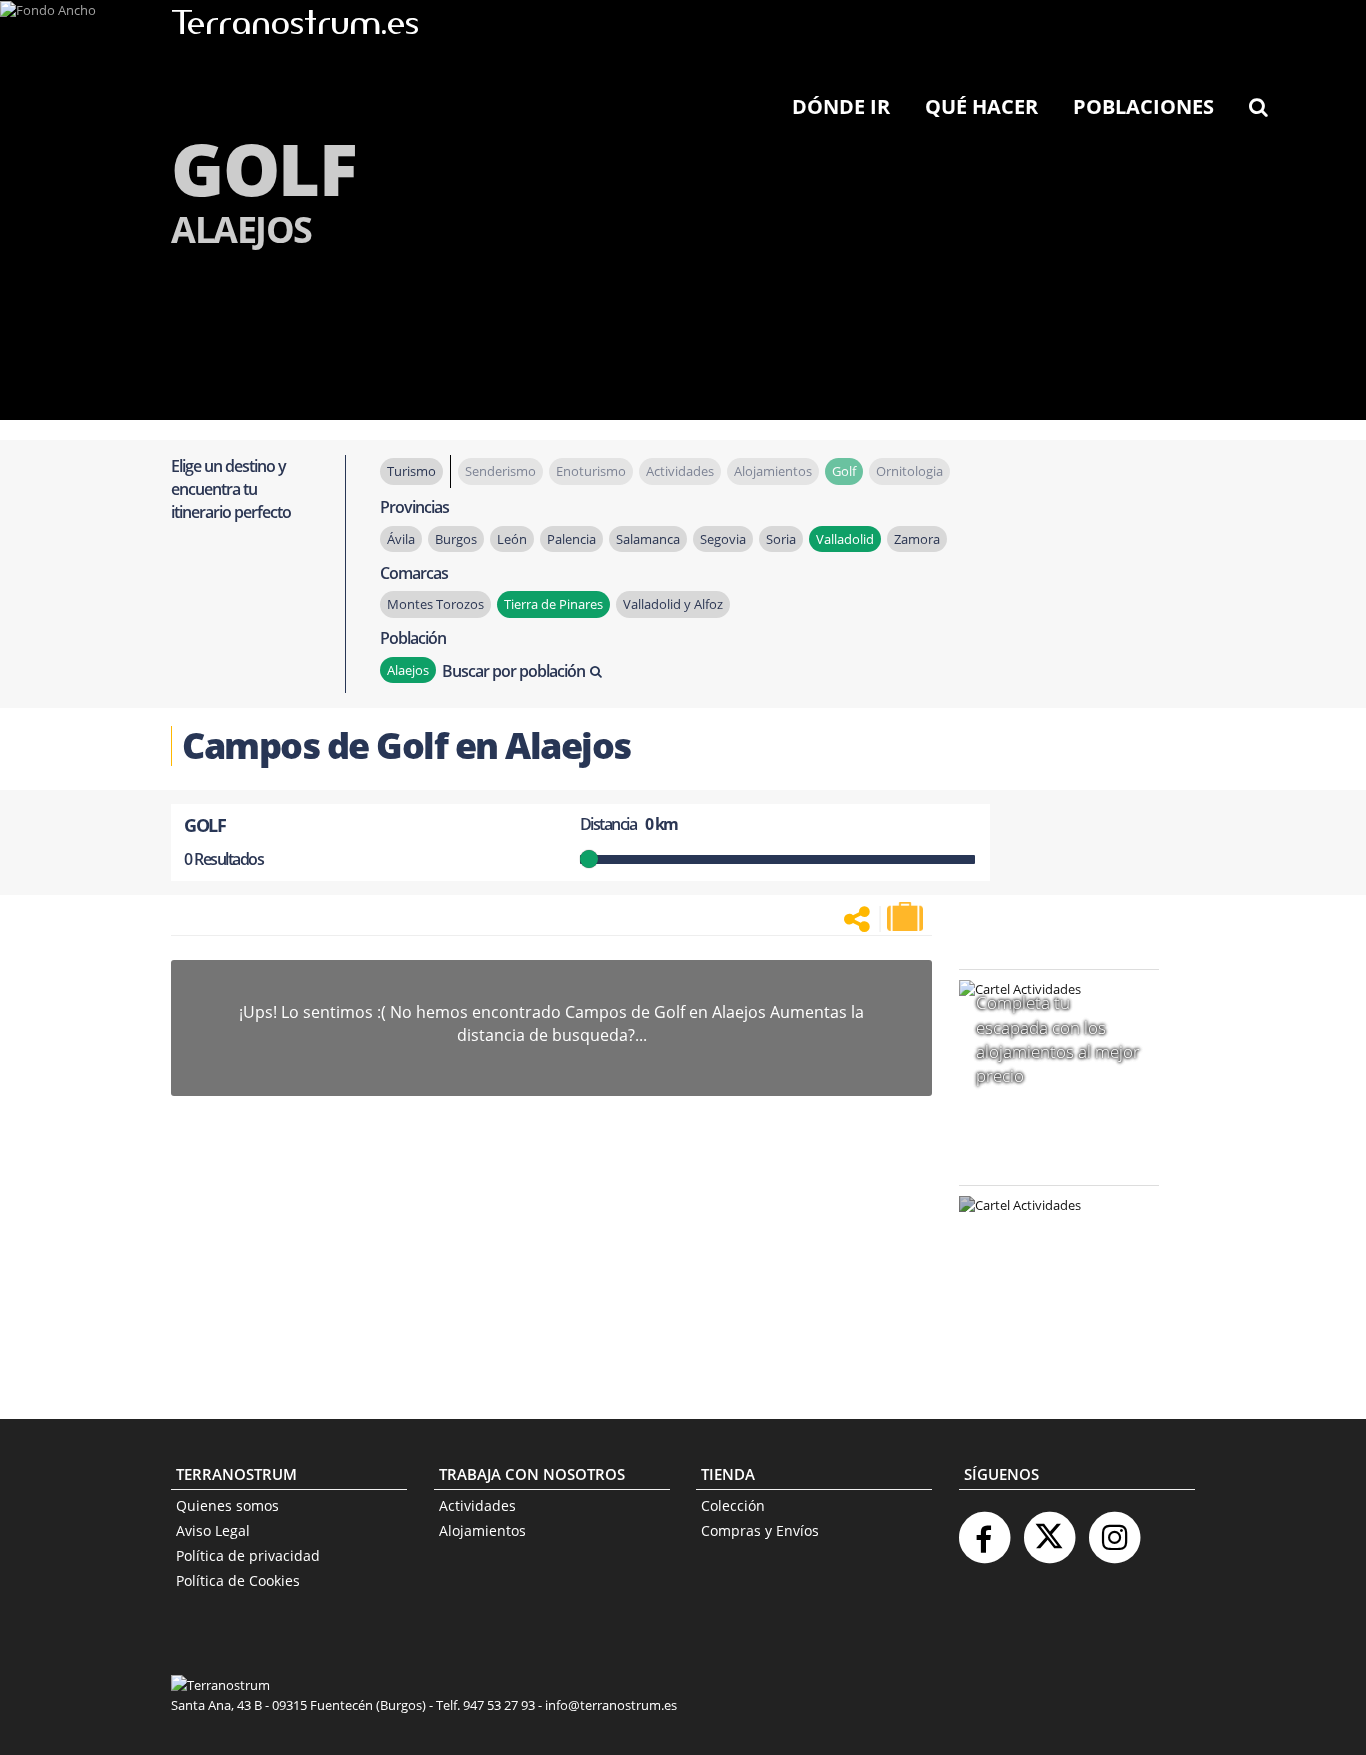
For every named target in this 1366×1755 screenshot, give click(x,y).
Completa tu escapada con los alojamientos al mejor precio (1058, 1039)
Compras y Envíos (760, 1530)
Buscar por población (513, 671)
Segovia (723, 539)
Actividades (477, 1505)
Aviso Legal (213, 1530)
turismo (411, 471)
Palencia (571, 539)
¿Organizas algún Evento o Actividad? (1049, 1230)
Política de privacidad (248, 1555)
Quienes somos (227, 1505)
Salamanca (648, 539)
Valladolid (845, 539)
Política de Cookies (238, 1580)
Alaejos (408, 670)
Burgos (456, 539)
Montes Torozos (435, 604)
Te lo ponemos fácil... (1047, 1333)
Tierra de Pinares (553, 604)
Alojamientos (482, 1530)
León (512, 539)
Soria (781, 539)
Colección (733, 1505)
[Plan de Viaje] (907, 917)
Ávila (401, 539)
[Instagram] (1114, 1529)
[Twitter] (1049, 1529)
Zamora (917, 539)
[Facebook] (984, 1529)
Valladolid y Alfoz (673, 604)
